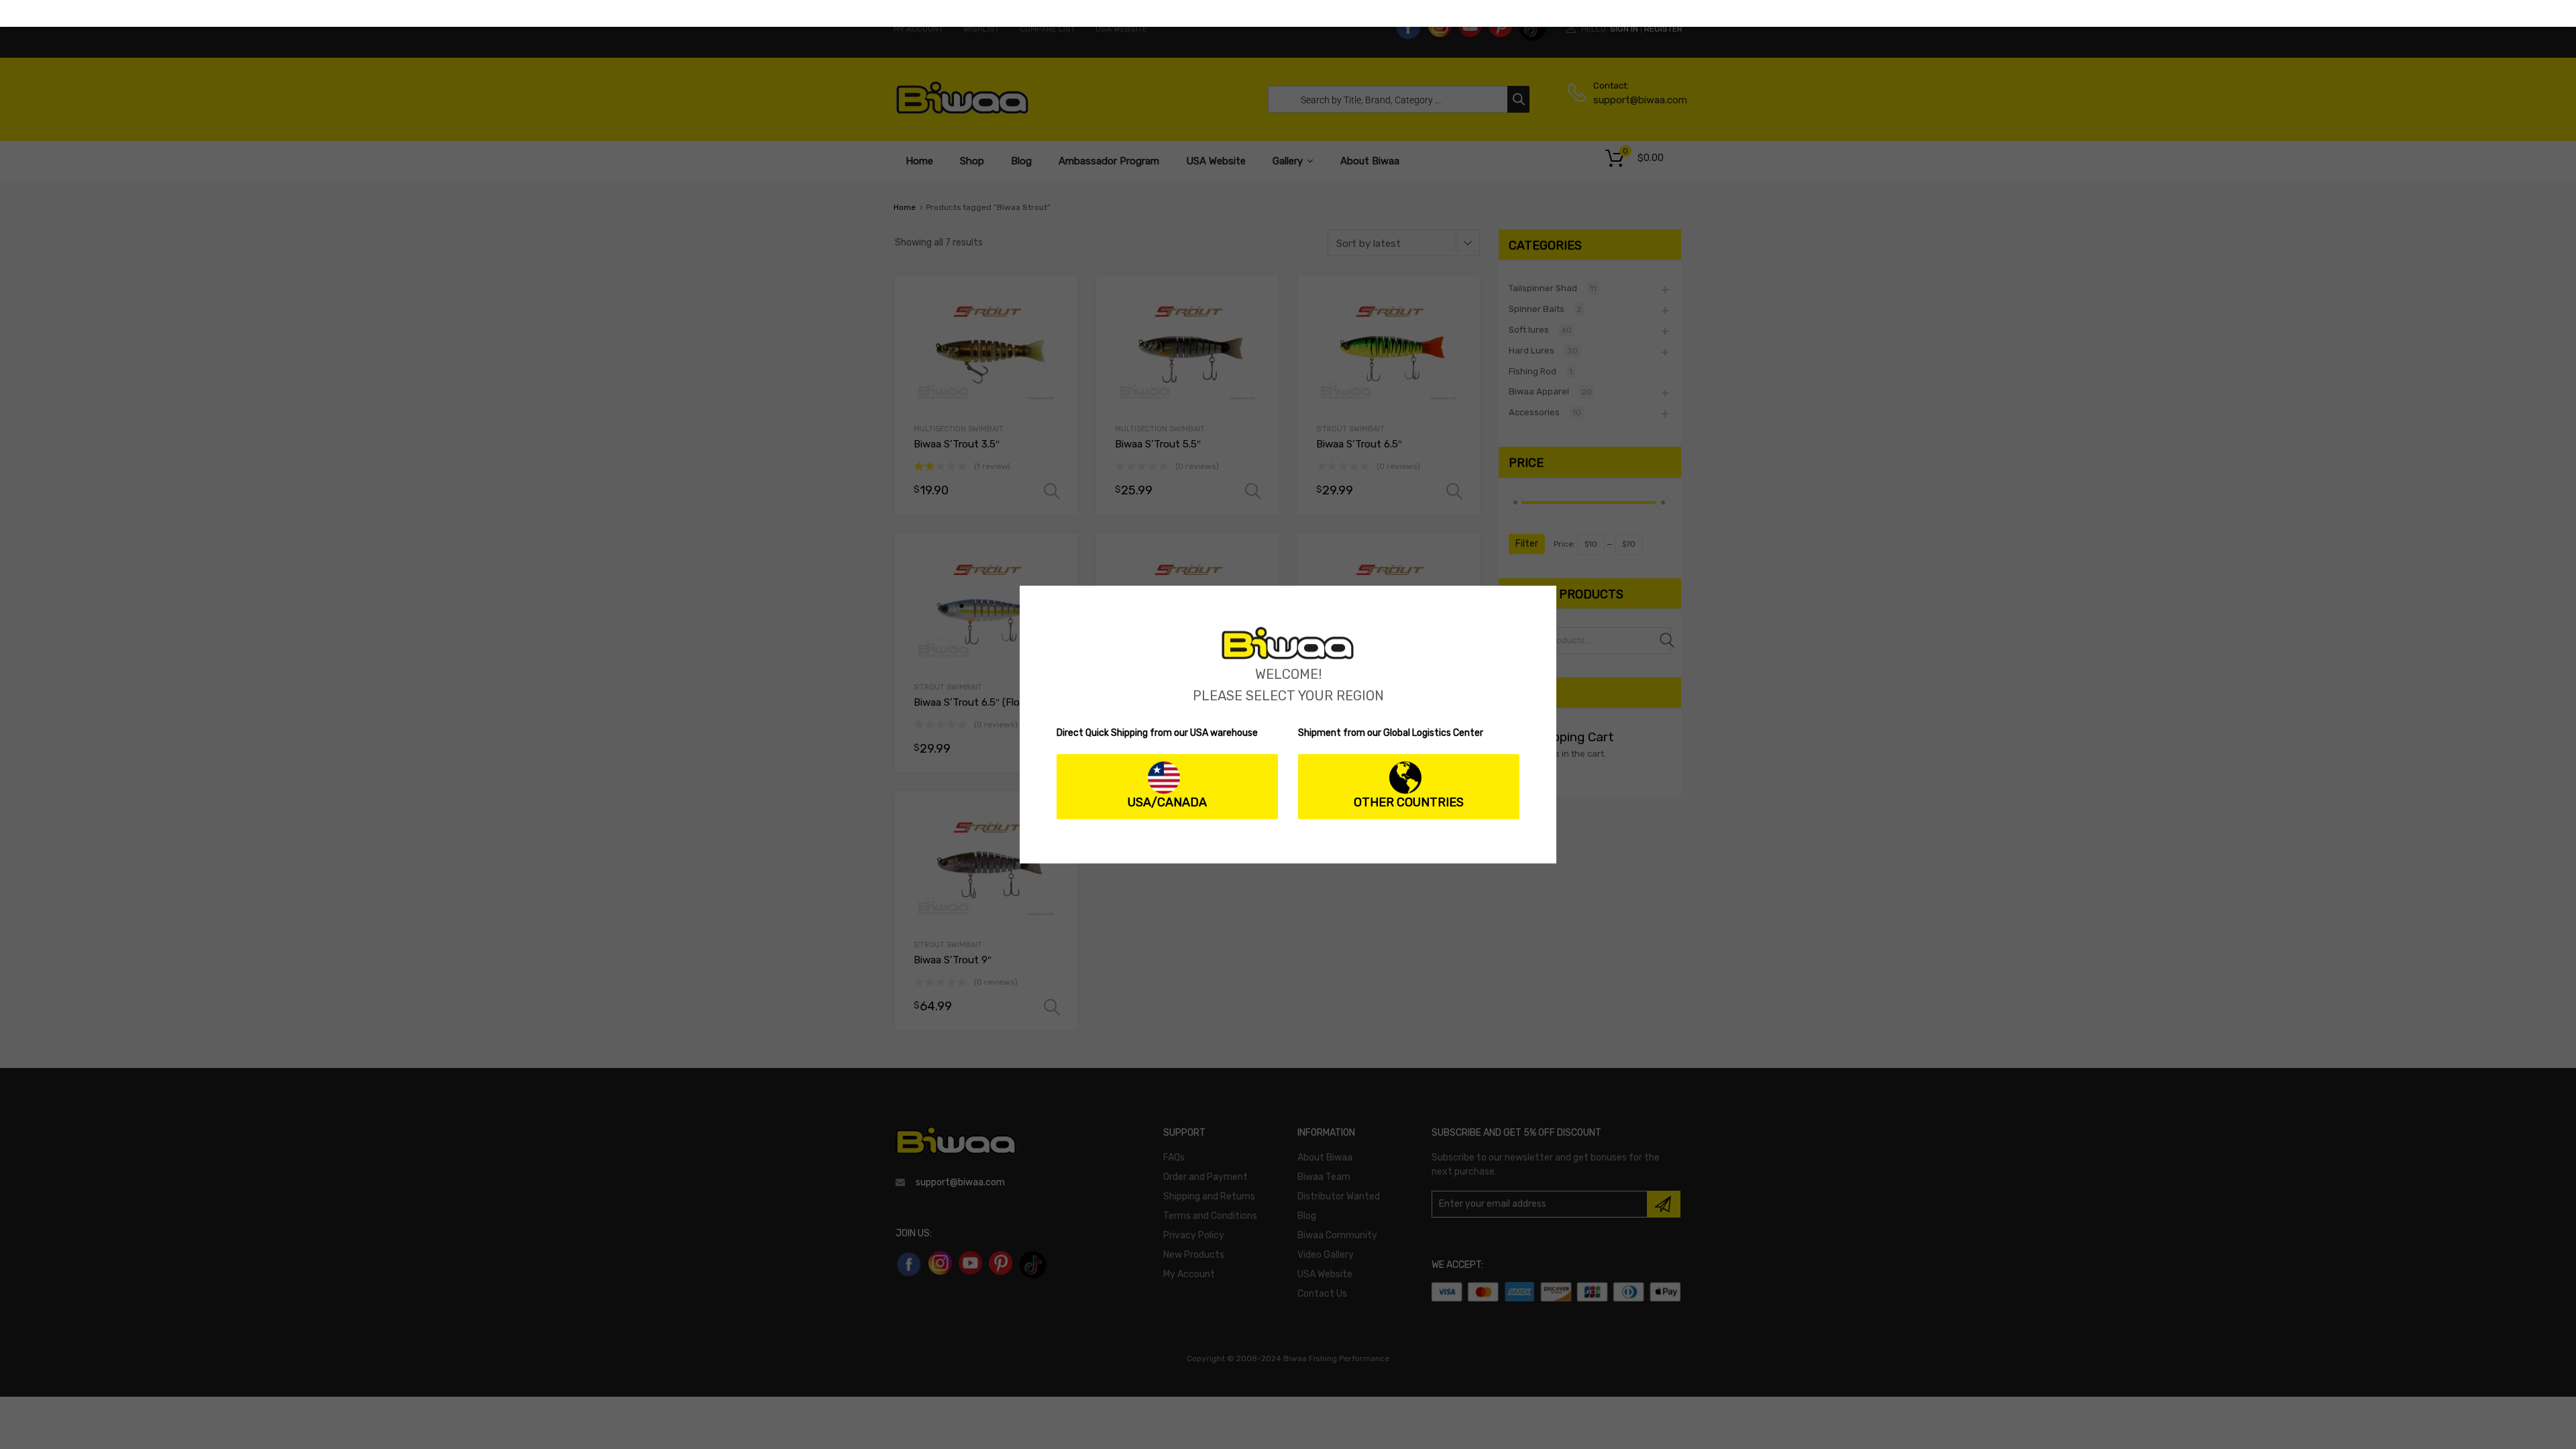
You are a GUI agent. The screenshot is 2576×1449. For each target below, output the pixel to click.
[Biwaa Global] (1288, 656)
